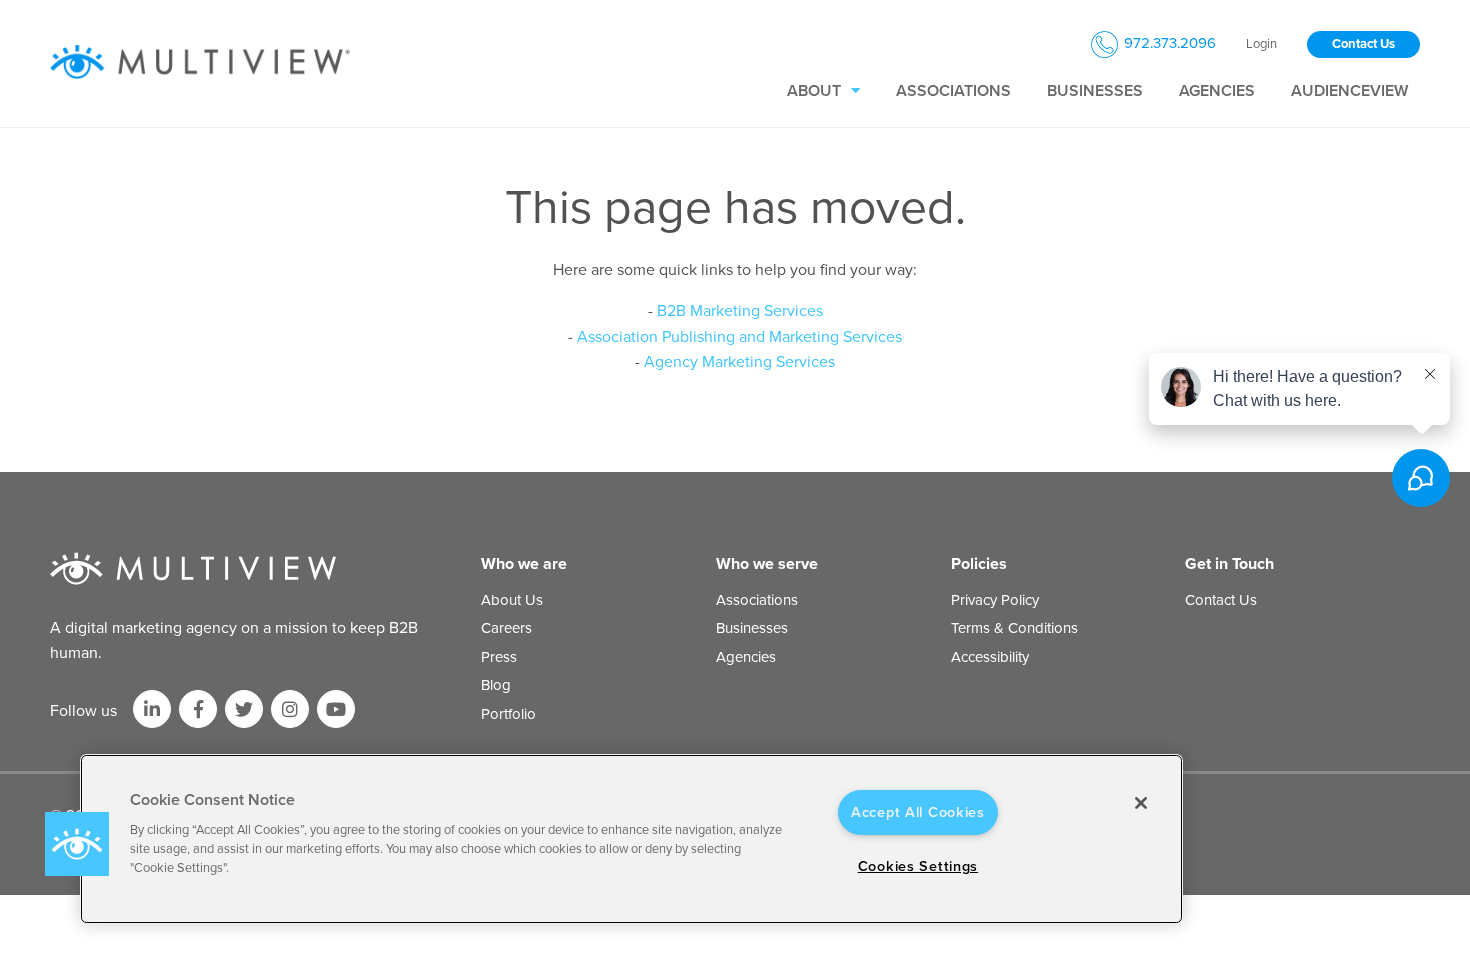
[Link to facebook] (198, 709)
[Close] (1141, 803)
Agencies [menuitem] (1217, 91)
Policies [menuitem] (979, 564)
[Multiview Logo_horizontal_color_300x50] (200, 63)
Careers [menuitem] (506, 628)
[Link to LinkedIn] (152, 709)
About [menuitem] (814, 91)
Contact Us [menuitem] (1221, 600)
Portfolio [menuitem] (508, 714)
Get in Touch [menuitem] (1229, 564)
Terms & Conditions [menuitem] (1014, 628)
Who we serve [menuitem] (767, 564)
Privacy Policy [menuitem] (995, 600)
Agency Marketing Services (739, 362)
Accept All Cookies (918, 812)
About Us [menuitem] (512, 600)
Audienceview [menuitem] (1349, 91)
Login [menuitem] (1261, 44)
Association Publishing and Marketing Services (739, 337)
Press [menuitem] (499, 657)
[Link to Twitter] (244, 709)
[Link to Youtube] (336, 709)
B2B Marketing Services (740, 311)
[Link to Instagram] (290, 709)
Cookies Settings (918, 866)
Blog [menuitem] (496, 685)
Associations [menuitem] (953, 91)
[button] (77, 844)
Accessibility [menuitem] (990, 657)
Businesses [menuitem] (1095, 91)
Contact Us (1363, 44)
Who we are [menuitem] (524, 564)
